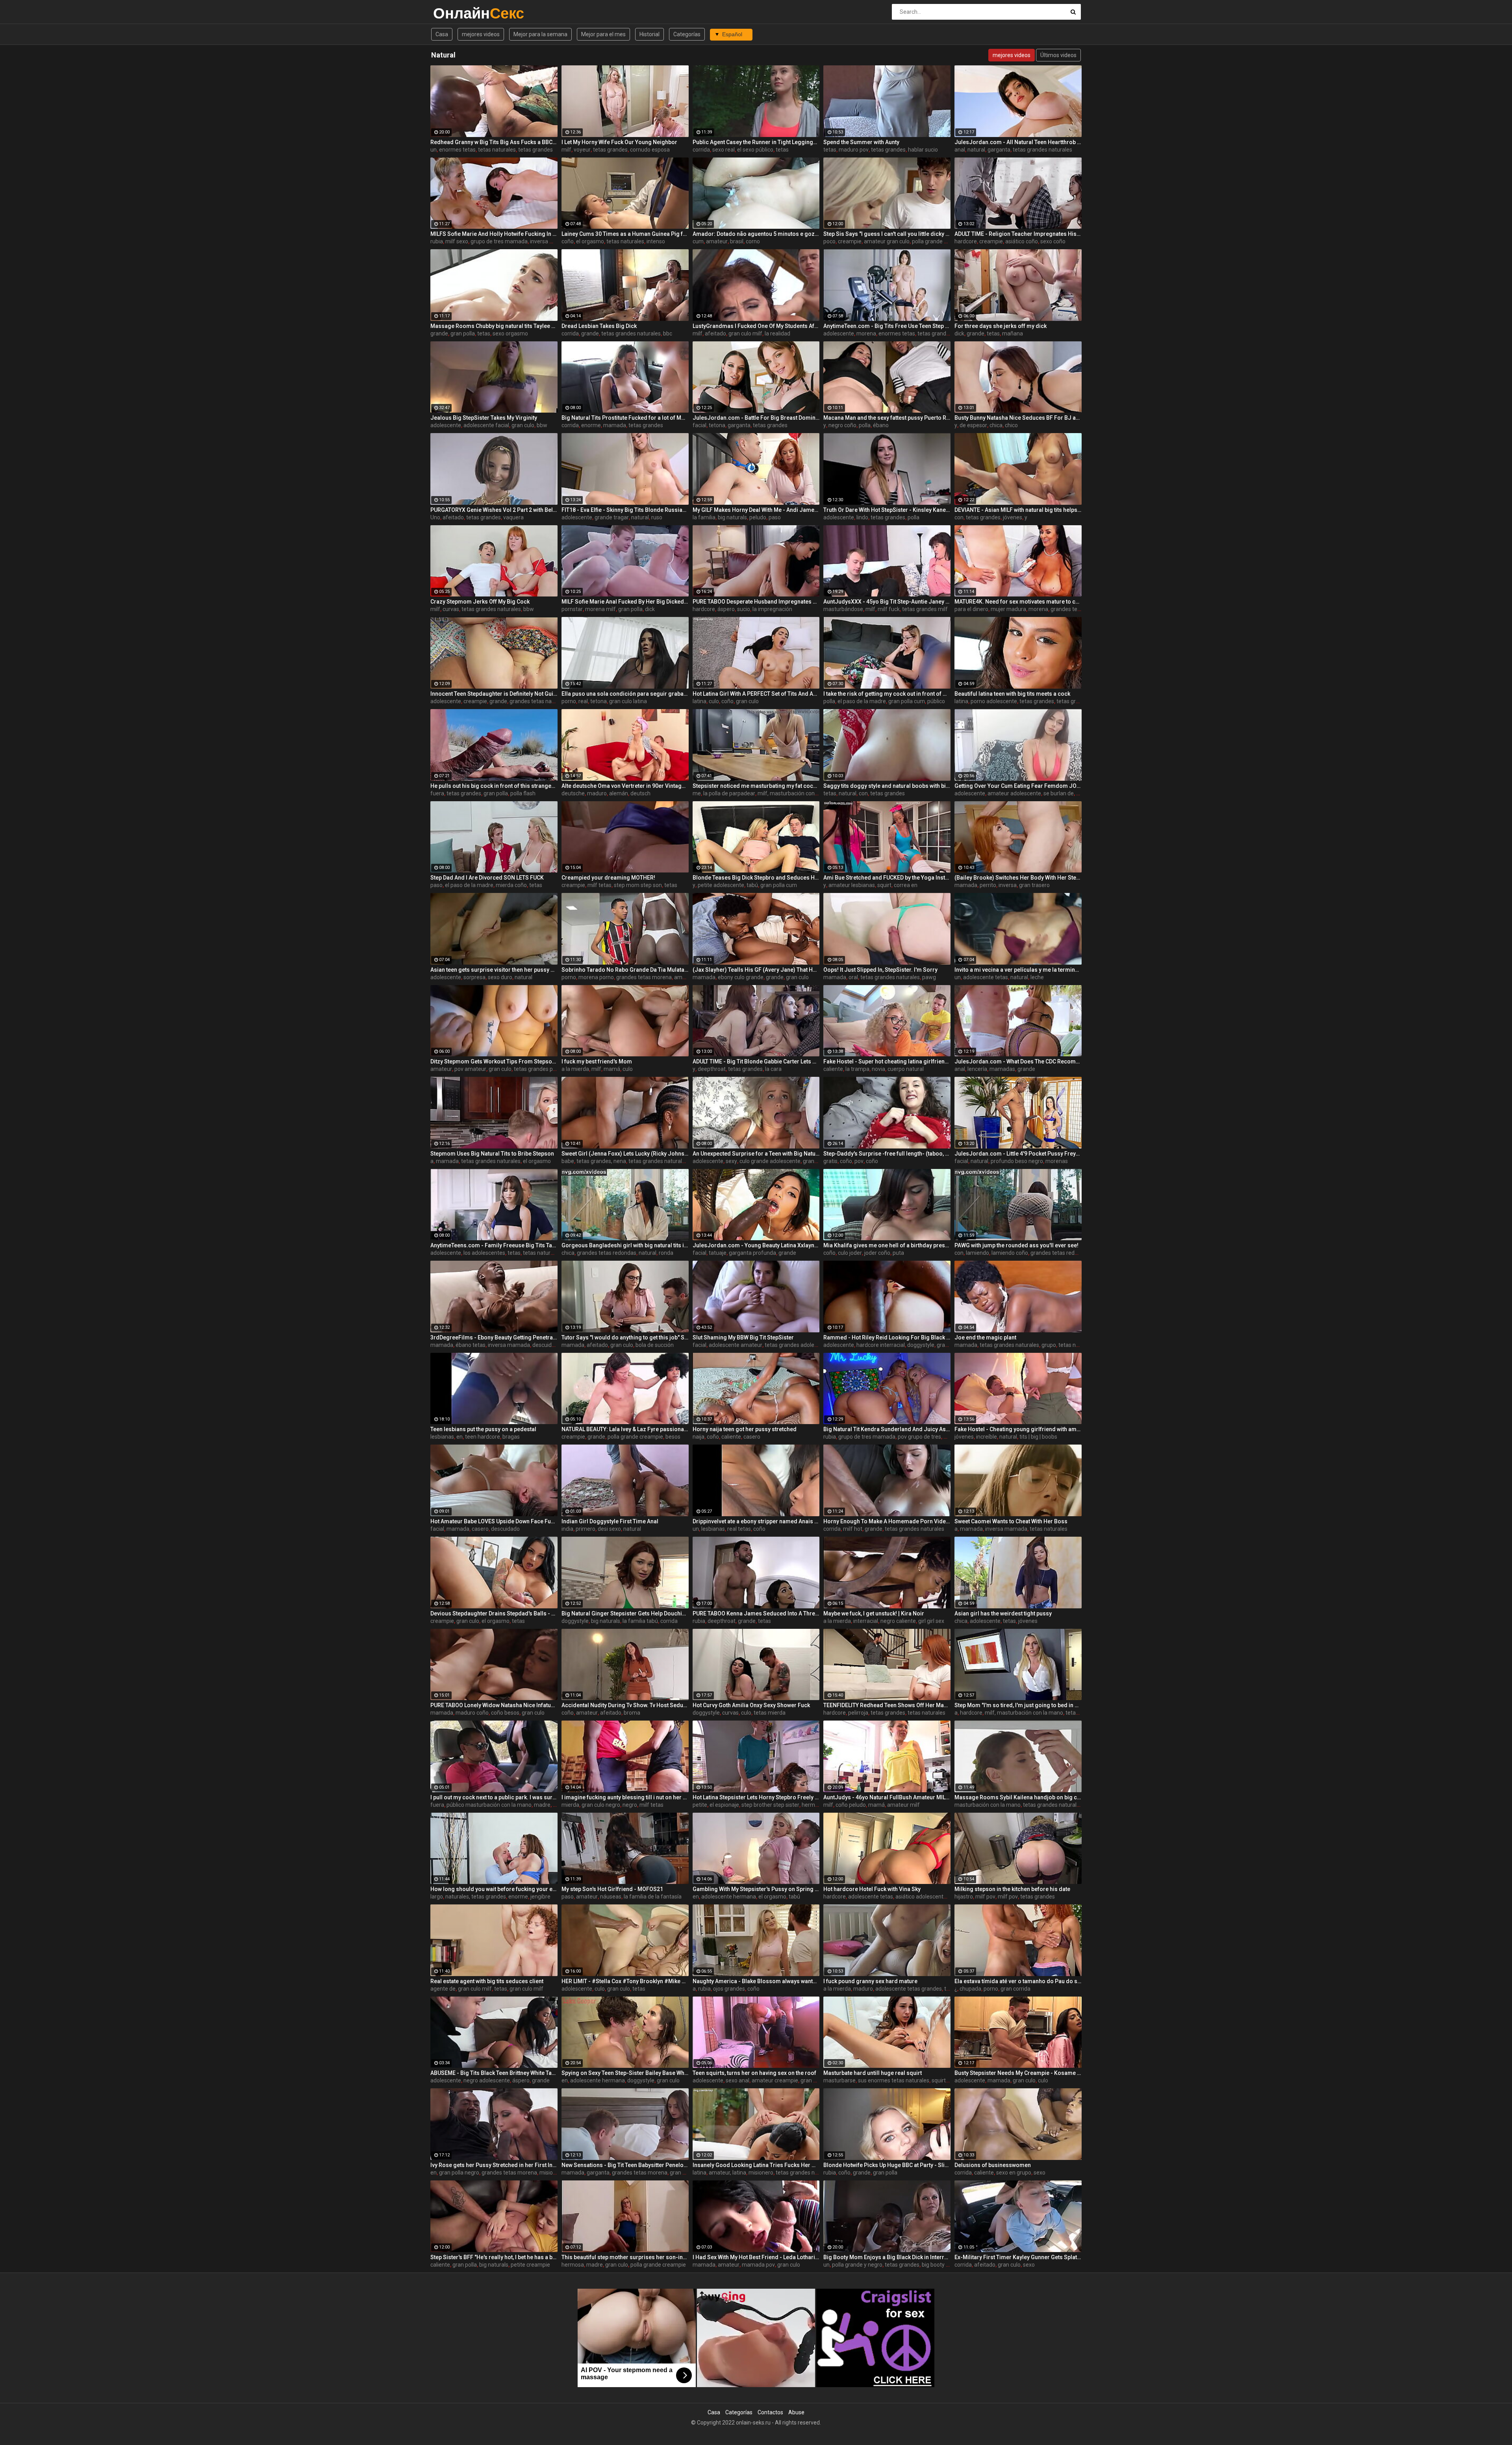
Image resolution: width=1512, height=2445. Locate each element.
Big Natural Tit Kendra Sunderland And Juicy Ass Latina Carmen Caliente (887, 1429)
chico (1011, 425)
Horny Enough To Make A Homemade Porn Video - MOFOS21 (887, 1521)
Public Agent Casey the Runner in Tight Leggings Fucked (756, 142)
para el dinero (971, 609)
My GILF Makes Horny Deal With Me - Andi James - (756, 510)
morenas (1057, 1161)
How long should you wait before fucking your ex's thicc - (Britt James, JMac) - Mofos (494, 1889)
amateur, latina (727, 2173)
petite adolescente (721, 885)
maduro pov (854, 150)
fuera (437, 793)
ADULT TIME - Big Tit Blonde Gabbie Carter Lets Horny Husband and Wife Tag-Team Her (756, 1061)
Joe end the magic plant (985, 1337)
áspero (726, 609)
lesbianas (442, 1437)
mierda (570, 1805)
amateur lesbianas (852, 885)
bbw (542, 425)
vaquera (513, 517)
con (959, 517)
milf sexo (457, 241)
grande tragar (612, 517)
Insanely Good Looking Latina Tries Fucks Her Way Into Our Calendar (756, 2165)
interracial (866, 1621)
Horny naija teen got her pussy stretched (745, 1429)
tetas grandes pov (536, 1069)
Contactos (770, 2412)
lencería (977, 1069)
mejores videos (481, 34)
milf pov (985, 1897)
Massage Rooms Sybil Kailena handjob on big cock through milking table (1018, 1797)
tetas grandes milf (925, 609)
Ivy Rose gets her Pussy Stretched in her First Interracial (494, 2165)
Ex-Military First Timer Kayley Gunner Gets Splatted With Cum (1018, 2257)
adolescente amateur (736, 1345)
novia (878, 1069)
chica (996, 425)
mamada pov (758, 2265)
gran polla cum (907, 701)
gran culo (523, 425)
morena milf (600, 609)
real (583, 701)
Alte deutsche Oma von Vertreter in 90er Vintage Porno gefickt (625, 786)
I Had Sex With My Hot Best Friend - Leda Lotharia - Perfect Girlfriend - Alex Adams (756, 2257)
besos (673, 1437)
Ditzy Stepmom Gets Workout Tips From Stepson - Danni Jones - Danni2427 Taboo (494, 1061)
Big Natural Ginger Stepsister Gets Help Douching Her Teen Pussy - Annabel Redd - (625, 1613)
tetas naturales (497, 150)
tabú (752, 885)
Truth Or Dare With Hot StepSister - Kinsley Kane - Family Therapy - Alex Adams (887, 510)
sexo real (724, 150)
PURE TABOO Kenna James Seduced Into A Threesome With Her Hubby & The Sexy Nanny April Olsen (756, 1613)
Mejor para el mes (603, 34)
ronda (666, 1253)
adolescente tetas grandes (909, 1989)
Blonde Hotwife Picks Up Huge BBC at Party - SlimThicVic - (887, 2165)
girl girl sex (931, 1621)
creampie (850, 241)
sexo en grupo (1014, 2173)
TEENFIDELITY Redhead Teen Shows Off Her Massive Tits (887, 1705)
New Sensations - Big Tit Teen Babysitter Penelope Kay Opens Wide (625, 2165)
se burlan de (1059, 793)
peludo (758, 517)
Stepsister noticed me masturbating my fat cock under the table (756, 786)
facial (699, 425)
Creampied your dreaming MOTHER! (608, 878)
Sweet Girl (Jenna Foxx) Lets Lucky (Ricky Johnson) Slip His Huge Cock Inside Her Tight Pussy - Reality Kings (625, 1154)
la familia (704, 517)
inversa (1008, 885)
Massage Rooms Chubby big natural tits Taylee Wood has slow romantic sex (494, 326)
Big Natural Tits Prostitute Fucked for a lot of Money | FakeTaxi (625, 418)
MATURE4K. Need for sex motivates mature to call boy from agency (1018, 602)
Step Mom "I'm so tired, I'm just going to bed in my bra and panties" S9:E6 (1018, 1705)
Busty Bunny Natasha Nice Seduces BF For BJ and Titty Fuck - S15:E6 (1018, 418)
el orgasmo (590, 241)
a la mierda (575, 1069)
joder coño (877, 1253)
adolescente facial (486, 425)
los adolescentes (484, 1253)
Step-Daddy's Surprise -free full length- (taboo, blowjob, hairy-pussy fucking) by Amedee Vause (887, 1154)
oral (853, 977)
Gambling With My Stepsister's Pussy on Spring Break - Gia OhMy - (756, 1889)
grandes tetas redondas (607, 1253)
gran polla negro (459, 2173)
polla (865, 425)
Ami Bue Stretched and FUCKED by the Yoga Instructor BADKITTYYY (887, 878)
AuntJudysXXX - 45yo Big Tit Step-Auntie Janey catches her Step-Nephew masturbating (887, 602)
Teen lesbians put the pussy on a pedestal (483, 1429)
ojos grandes (729, 1989)
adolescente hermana (729, 1897)
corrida (701, 150)
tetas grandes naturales (1042, 150)
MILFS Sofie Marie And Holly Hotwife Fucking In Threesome (494, 234)
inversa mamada (551, 241)
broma (632, 1713)
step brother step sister (770, 1805)
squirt (884, 885)
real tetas (739, 1529)
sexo (1039, 2173)
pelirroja (858, 1713)
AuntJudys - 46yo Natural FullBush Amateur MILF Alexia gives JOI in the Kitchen (887, 1797)
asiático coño (1022, 241)
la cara (773, 1069)
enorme (591, 425)
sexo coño (1053, 241)
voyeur (582, 150)
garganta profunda (752, 1253)
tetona (717, 425)
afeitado (715, 333)
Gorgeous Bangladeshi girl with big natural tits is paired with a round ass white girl (625, 1245)
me (697, 793)
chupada (970, 1989)
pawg (929, 977)
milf (566, 150)
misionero (761, 2173)
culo (714, 701)
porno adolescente (994, 701)
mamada (615, 425)
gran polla (463, 333)
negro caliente (898, 1621)
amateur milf (903, 1805)
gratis (830, 1161)
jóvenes (1013, 517)
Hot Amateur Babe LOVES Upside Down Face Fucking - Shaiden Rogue (494, 1521)
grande (439, 333)
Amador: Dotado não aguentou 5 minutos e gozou (756, 234)
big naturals (732, 517)
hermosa (573, 2265)
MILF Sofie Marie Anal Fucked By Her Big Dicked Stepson (625, 602)
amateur (717, 241)
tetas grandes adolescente (798, 1345)
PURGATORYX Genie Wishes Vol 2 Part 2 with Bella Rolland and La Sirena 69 (494, 510)
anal (960, 150)
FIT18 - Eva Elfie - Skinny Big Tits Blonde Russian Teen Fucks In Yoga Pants (625, 510)
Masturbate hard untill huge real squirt (873, 2073)
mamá (612, 1069)
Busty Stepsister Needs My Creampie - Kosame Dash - (1018, 2073)
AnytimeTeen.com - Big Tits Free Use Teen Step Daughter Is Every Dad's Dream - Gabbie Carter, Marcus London (887, 326)
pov (859, 1161)
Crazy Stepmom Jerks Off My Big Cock (480, 602)
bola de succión (655, 1345)
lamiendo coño (1010, 1253)
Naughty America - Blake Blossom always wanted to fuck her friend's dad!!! (756, 1981)
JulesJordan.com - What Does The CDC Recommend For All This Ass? (1018, 1061)
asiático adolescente (921, 1897)
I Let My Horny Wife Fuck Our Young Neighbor (619, 142)
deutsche (573, 793)
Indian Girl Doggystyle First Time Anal (610, 1521)
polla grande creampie (940, 241)
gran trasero (1034, 885)
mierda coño (511, 885)
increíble (987, 1437)
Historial (649, 34)
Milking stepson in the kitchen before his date (1012, 1889)
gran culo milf (745, 333)
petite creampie (530, 2265)
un (434, 150)
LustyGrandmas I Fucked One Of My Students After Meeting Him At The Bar (756, 326)
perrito (988, 885)
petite (700, 1805)
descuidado (547, 1345)
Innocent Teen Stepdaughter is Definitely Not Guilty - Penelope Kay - (494, 694)
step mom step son (638, 885)
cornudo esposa (650, 150)
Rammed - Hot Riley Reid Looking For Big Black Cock (887, 1337)
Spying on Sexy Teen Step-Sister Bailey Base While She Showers (625, 2073)
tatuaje (718, 1253)
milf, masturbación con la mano (797, 793)
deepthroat (712, 1069)
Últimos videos (1058, 55)
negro (630, 1805)
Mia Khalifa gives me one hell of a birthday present (887, 1245)
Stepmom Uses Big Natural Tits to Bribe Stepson (492, 1154)
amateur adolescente (1014, 793)
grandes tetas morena (1078, 609)
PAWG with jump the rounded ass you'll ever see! (1016, 1245)
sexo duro (500, 977)
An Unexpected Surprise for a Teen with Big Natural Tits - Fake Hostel (756, 1154)
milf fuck (889, 609)
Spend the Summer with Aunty (861, 142)
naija (699, 1437)
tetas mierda (770, 1713)
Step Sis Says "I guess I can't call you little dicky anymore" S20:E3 (887, 234)
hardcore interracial (881, 1345)
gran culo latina (628, 701)
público (936, 701)
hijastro (964, 1897)
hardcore (966, 241)
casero (752, 1437)
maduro (597, 793)
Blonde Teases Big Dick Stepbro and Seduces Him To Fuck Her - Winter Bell (756, 878)
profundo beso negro (1017, 1161)
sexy (731, 1161)
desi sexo (609, 1529)
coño (568, 241)
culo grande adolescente (770, 1161)
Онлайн (454, 13)
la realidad (777, 333)
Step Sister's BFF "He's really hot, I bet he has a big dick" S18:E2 (494, 2257)
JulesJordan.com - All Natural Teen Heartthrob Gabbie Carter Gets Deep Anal (1018, 142)
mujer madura (1008, 609)
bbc (668, 333)
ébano (881, 425)
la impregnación (772, 609)
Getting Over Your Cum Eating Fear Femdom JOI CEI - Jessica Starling (1018, 786)
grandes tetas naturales (539, 701)
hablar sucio (923, 150)
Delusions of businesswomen (993, 2165)
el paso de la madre (862, 701)
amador (684, 977)
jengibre (540, 1897)
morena (866, 333)
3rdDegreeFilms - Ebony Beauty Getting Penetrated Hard (494, 1337)
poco (829, 241)
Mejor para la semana (540, 34)
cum (698, 241)
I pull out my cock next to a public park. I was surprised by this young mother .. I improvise (494, 1797)
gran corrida (1015, 1989)
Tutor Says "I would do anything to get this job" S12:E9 (625, 1337)
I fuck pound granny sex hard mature (870, 1981)
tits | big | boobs (1038, 1437)
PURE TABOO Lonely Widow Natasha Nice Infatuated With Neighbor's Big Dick (494, 1705)
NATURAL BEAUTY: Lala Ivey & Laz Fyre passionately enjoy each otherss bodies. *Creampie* (625, 1429)
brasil (737, 241)
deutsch (640, 793)
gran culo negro (601, 1805)
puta (898, 1253)
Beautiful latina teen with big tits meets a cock (1012, 694)
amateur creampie (775, 2080)
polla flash (523, 793)
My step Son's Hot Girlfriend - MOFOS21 (612, 1889)
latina (699, 701)
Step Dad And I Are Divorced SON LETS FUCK (487, 878)
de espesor (973, 425)
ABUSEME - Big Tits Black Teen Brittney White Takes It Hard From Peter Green (494, 2073)
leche (1037, 977)
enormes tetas (457, 150)
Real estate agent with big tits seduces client (487, 1981)
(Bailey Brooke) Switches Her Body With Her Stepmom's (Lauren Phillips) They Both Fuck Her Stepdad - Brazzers (1018, 878)
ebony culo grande (741, 977)
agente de (443, 1989)
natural (976, 150)
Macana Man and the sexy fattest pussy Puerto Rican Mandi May (887, 418)
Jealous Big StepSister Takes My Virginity (484, 418)
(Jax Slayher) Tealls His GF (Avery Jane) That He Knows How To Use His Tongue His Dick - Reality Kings (756, 970)
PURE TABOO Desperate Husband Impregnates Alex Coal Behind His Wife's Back (756, 602)
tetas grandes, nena (601, 1161)
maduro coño (472, 1713)
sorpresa (474, 977)
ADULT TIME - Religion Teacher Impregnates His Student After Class (1018, 234)
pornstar (572, 609)
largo (437, 1897)
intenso (656, 241)
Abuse (796, 2412)
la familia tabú (640, 1621)
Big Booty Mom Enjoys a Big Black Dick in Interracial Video (887, 2257)
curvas (451, 609)
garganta (999, 150)
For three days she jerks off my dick (1001, 326)
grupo (1049, 1345)
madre (542, 1805)
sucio (744, 609)
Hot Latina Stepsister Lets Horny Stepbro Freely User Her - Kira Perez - (756, 1797)
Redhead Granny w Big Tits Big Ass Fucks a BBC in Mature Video (494, 142)
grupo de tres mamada (499, 241)
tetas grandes (535, 150)
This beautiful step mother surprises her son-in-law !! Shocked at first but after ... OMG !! (625, 2257)
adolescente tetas (986, 977)
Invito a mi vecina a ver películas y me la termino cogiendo (1018, 970)
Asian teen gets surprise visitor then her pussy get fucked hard (494, 970)
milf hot (853, 1529)
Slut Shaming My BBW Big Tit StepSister (743, 1337)
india (567, 1529)
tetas (782, 150)
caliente (833, 1069)
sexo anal (737, 2080)
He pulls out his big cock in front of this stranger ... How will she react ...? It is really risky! (494, 786)
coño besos (505, 1713)
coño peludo (851, 1805)
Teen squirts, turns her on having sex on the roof (754, 2073)
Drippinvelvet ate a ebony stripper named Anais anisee (756, 1521)
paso (775, 517)
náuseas (611, 1897)
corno (753, 241)
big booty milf (939, 2265)
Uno (435, 517)
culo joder (850, 1253)
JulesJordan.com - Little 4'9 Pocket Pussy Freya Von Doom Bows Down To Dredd (1018, 1154)
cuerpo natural (906, 1069)
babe (568, 1161)
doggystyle (921, 1345)
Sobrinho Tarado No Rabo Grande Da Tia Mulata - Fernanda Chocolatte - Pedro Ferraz (625, 970)
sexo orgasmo (510, 333)
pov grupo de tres (919, 1437)
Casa (442, 34)
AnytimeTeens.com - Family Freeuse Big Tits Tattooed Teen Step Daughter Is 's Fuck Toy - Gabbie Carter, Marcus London (494, 1245)
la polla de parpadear (729, 793)
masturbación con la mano (988, 1805)
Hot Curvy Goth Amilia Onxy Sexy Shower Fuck (751, 1705)
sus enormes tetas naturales (894, 2080)
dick (959, 333)
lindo (862, 517)
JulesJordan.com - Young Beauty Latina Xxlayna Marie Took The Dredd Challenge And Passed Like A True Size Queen (756, 1245)
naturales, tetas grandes (476, 1897)
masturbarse (839, 2080)
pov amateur (470, 1069)
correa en (906, 885)
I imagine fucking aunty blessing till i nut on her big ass (625, 1797)
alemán (619, 793)
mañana (1013, 333)
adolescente (839, 333)
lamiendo (977, 1253)
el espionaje (724, 1805)
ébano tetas (471, 1345)
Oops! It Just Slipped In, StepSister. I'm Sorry (880, 970)
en (460, 1437)
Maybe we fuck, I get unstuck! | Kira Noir (874, 1613)
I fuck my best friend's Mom (597, 1061)
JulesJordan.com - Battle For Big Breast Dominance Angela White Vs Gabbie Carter (756, 418)
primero (586, 1529)
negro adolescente (487, 2080)
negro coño (842, 425)
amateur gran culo (887, 241)
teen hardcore (483, 1437)
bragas (511, 1437)
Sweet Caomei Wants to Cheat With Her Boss (1011, 1521)
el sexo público (755, 150)
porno (569, 701)
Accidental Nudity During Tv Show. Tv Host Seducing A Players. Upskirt (625, 1705)
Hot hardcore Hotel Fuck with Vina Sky (872, 1889)
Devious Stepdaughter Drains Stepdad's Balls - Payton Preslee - (494, 1613)
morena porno (596, 977)
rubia (437, 241)
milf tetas (599, 885)
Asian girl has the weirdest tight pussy (1003, 1613)
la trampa (857, 1069)
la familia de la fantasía (653, 1897)
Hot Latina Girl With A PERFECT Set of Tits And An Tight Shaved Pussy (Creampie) (756, 694)
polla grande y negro (857, 2265)
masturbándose (843, 609)
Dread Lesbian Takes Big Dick (599, 326)
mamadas (1002, 1069)
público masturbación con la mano (489, 1805)
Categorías (687, 34)
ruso (657, 517)
